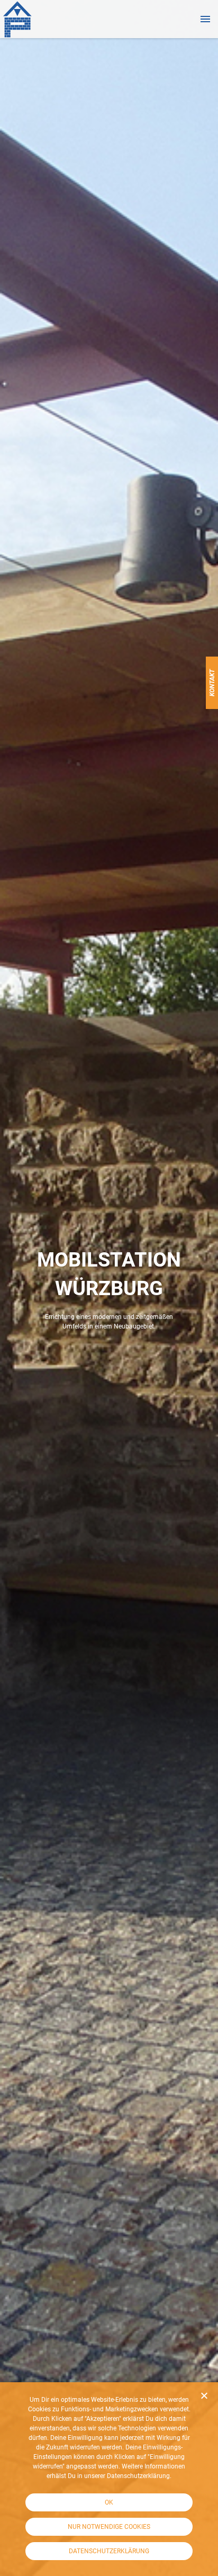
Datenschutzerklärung (109, 2551)
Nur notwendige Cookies (109, 2527)
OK (109, 2502)
